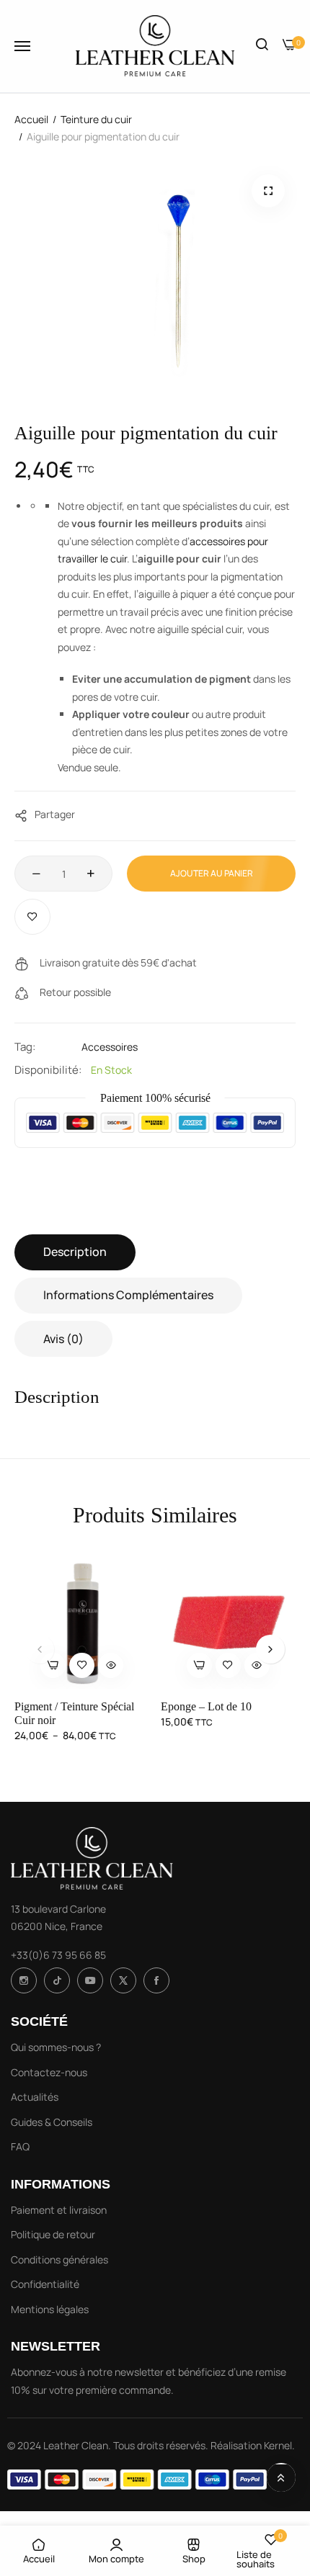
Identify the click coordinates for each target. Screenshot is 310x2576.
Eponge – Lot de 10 (206, 1706)
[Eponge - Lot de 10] (229, 1621)
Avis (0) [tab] (63, 1339)
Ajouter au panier (212, 873)
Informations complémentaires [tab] (128, 1295)
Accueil (31, 119)
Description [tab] (75, 1252)
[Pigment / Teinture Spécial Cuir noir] (82, 1621)
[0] (289, 46)
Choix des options (53, 1665)
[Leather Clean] (155, 46)
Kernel (278, 2445)
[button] (266, 196)
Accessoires (110, 1047)
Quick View (111, 1665)
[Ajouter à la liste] (32, 917)
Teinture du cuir (96, 119)
